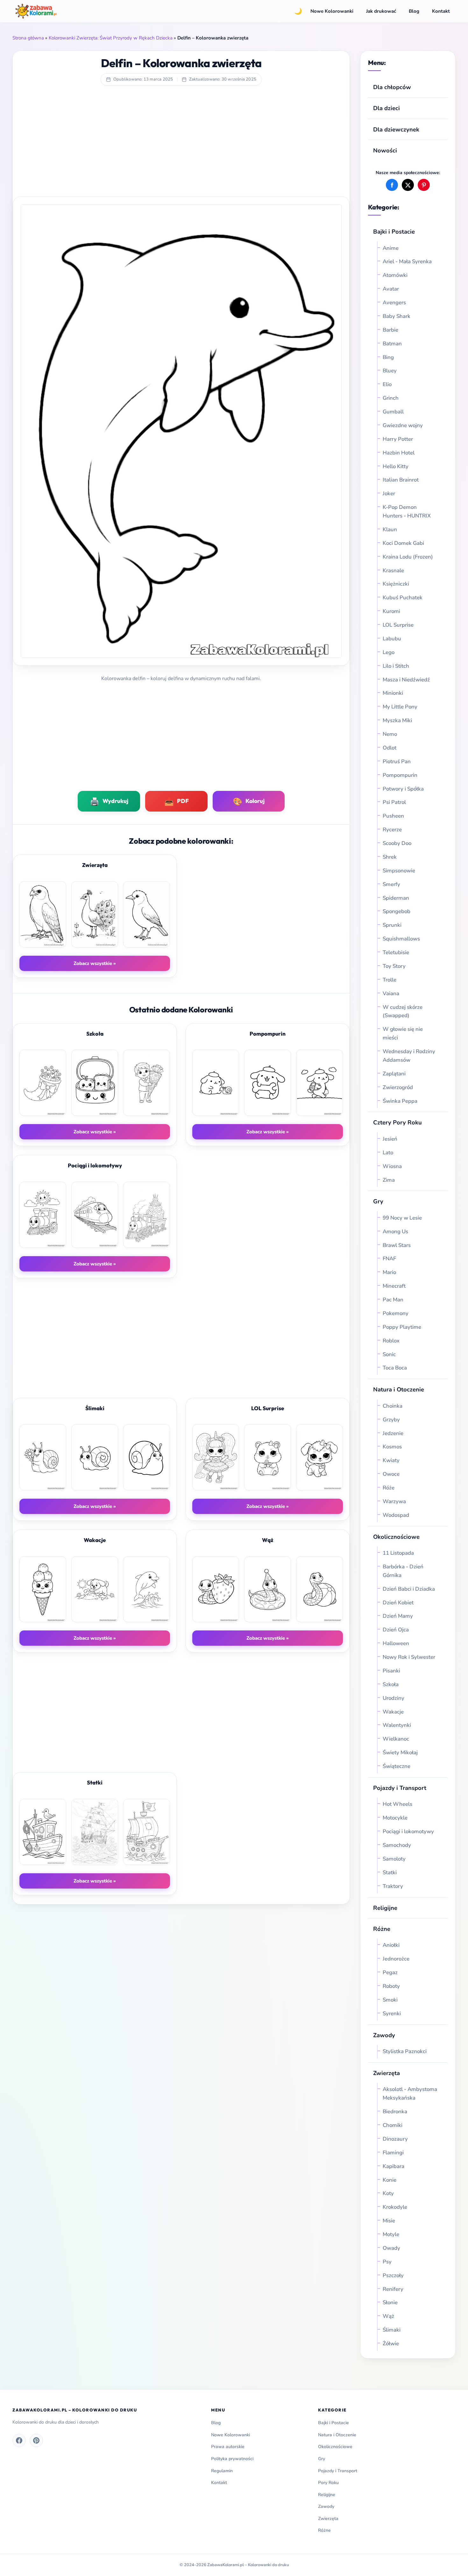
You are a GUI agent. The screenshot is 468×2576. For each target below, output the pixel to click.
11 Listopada (398, 1553)
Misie (389, 2221)
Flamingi (393, 2153)
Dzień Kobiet (398, 1603)
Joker (389, 493)
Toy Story (394, 966)
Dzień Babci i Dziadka (409, 1589)
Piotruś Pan (397, 761)
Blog (414, 11)
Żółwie (391, 2344)
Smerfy (391, 884)
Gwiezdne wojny (403, 425)
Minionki (393, 693)
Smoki (390, 2000)
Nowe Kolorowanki (332, 11)
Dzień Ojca (396, 1630)
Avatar (391, 289)
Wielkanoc (396, 1739)
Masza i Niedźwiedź (406, 680)
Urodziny (394, 1698)
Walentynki (397, 1725)
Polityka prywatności (232, 2459)
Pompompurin (400, 775)
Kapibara (394, 2166)
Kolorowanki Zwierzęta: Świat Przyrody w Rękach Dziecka (111, 38)
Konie (390, 2180)
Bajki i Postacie (394, 232)
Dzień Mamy (398, 1616)
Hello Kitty (396, 466)
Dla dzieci (386, 108)
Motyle (391, 2234)
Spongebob (397, 911)
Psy (387, 2262)
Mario (389, 1272)
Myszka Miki (397, 720)
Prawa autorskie (228, 2447)
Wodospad (396, 1515)
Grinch (391, 398)
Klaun (390, 529)
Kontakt (441, 11)
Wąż (388, 2316)
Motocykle (395, 1818)
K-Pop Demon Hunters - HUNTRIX (407, 511)
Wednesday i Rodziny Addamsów (409, 1056)
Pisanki (391, 1671)
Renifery (393, 2289)
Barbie (390, 330)
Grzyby (391, 1420)
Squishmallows (401, 939)
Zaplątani (394, 1074)
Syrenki (392, 2013)
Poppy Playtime (402, 1327)
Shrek (390, 857)
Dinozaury (395, 2139)
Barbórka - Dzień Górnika (403, 1571)
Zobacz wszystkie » (95, 963)
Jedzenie (393, 1433)
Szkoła (391, 1684)
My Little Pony (400, 707)
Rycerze (392, 830)
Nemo (390, 734)
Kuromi (391, 611)
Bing (388, 357)
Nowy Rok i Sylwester (409, 1657)
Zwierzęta (386, 2073)
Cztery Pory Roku (397, 1122)
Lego (389, 652)
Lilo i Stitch (396, 666)
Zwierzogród (398, 1087)
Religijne (385, 1908)
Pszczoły (393, 2275)
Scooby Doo (397, 843)
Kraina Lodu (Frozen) (408, 557)
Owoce (391, 1474)
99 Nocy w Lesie (402, 1218)
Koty (388, 2193)
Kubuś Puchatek (403, 598)
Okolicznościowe (396, 1537)
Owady (391, 2248)
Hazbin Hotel (399, 453)
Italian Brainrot (401, 480)
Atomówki (395, 275)
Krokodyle (395, 2207)
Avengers (394, 303)
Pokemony (396, 1313)
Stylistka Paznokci (405, 2051)
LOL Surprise (398, 625)
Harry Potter (398, 439)
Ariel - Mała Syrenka (407, 261)
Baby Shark (397, 316)
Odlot (390, 748)
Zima (389, 1180)
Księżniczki (396, 584)
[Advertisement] (181, 145)
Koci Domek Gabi (403, 543)
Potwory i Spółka (403, 789)
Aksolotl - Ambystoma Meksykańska (410, 2094)
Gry (378, 1201)
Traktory (393, 1886)
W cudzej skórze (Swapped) (403, 1011)
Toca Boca (395, 1368)
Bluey (390, 371)
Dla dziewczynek (396, 129)
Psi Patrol (394, 802)
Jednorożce (396, 1959)
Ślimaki (392, 2330)
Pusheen (393, 816)
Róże (389, 1488)
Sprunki (392, 925)
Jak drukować (381, 11)
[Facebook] (19, 2440)
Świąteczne (397, 1766)
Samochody (397, 1845)
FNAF (389, 1259)
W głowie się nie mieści (403, 1033)
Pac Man (393, 1300)
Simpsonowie (399, 871)
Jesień (390, 1139)
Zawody (384, 2035)
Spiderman (396, 898)
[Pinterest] (36, 2440)
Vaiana (391, 993)
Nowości (385, 150)
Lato (388, 1153)
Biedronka (395, 2111)
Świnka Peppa (400, 1101)
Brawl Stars (397, 1245)
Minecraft (394, 1286)
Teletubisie (396, 952)
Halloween (396, 1643)
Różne (324, 2530)
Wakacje (393, 1712)
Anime (391, 248)
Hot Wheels (397, 1804)
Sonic (389, 1354)
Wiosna (392, 1166)
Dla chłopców (392, 87)
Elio (387, 384)
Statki (390, 1872)
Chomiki (393, 2125)
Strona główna (28, 38)
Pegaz (390, 1972)
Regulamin (222, 2471)
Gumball (393, 412)
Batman (392, 344)
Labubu (392, 639)
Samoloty (394, 1859)
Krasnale (393, 570)
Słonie (390, 2302)
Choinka (393, 1406)
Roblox (392, 1341)
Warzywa (394, 1501)
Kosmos (392, 1447)
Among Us (395, 1232)
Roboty (391, 1986)
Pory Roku (328, 2483)
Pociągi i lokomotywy (408, 1831)
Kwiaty (391, 1460)
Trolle (390, 980)
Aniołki (391, 1945)
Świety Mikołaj (400, 1753)
